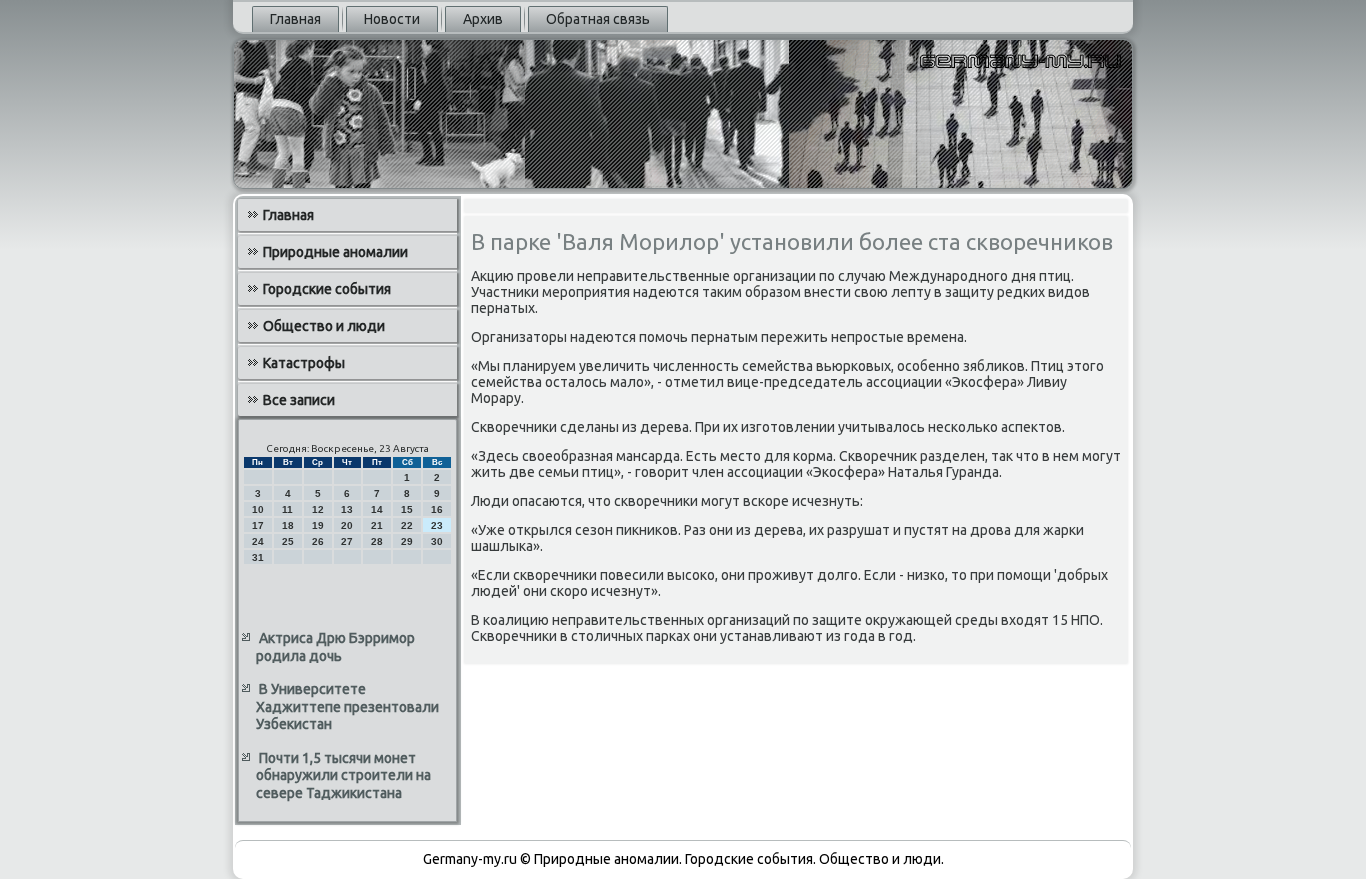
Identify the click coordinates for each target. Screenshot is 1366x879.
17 (258, 525)
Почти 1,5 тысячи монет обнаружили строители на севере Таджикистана (343, 775)
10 (258, 509)
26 (318, 541)
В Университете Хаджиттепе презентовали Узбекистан (347, 706)
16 (437, 509)
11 (287, 509)
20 (347, 525)
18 (288, 525)
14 (377, 509)
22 (407, 525)
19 (318, 525)
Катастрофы (304, 363)
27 (347, 541)
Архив (483, 19)
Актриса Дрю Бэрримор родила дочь (335, 647)
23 (437, 525)
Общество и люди (324, 326)
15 (407, 509)
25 (288, 541)
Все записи (299, 400)
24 (258, 541)
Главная (295, 19)
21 (377, 525)
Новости (392, 19)
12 (318, 509)
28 (377, 541)
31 (258, 557)
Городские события (327, 289)
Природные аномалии (335, 252)
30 (437, 541)
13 (347, 509)
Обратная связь (598, 19)
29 (407, 541)
